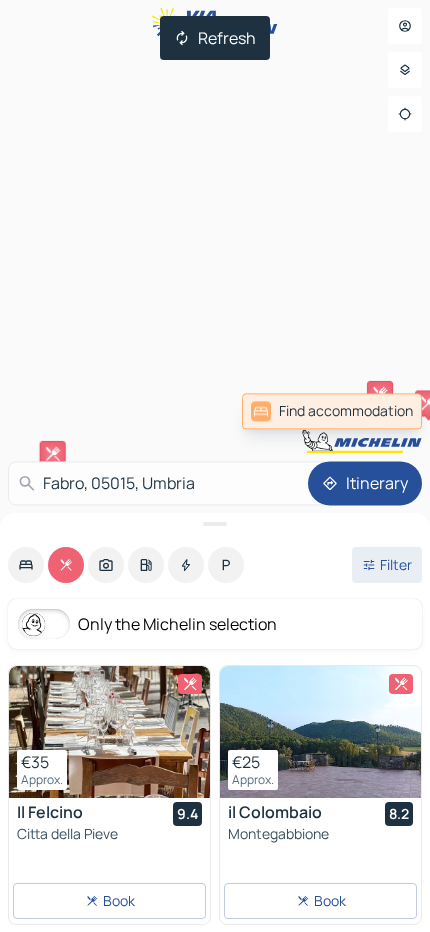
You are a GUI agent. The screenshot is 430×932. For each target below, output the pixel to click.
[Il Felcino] (109, 732)
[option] (26, 565)
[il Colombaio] (320, 732)
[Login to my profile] (405, 26)
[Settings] (405, 70)
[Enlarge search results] (215, 524)
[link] (332, 411)
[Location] (405, 114)
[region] (109, 732)
